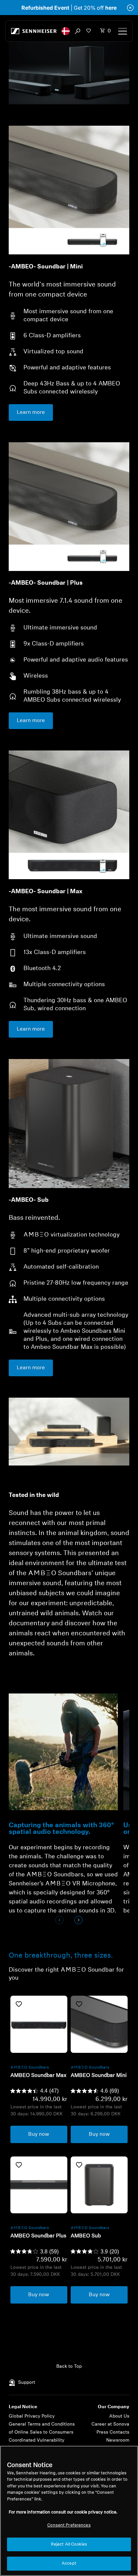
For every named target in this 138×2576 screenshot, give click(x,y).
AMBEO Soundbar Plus (38, 2236)
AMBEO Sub (86, 2236)
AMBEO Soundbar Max (38, 2076)
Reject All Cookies (69, 2544)
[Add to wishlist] (19, 2004)
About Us (119, 2416)
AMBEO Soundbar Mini (99, 2076)
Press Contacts (113, 2432)
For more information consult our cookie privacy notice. (63, 2512)
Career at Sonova (110, 2424)
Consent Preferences (69, 2525)
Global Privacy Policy (32, 2416)
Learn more (31, 413)
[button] (66, 31)
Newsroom (118, 2440)
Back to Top (69, 2367)
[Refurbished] (39, 2024)
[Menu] (123, 31)
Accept (69, 2563)
